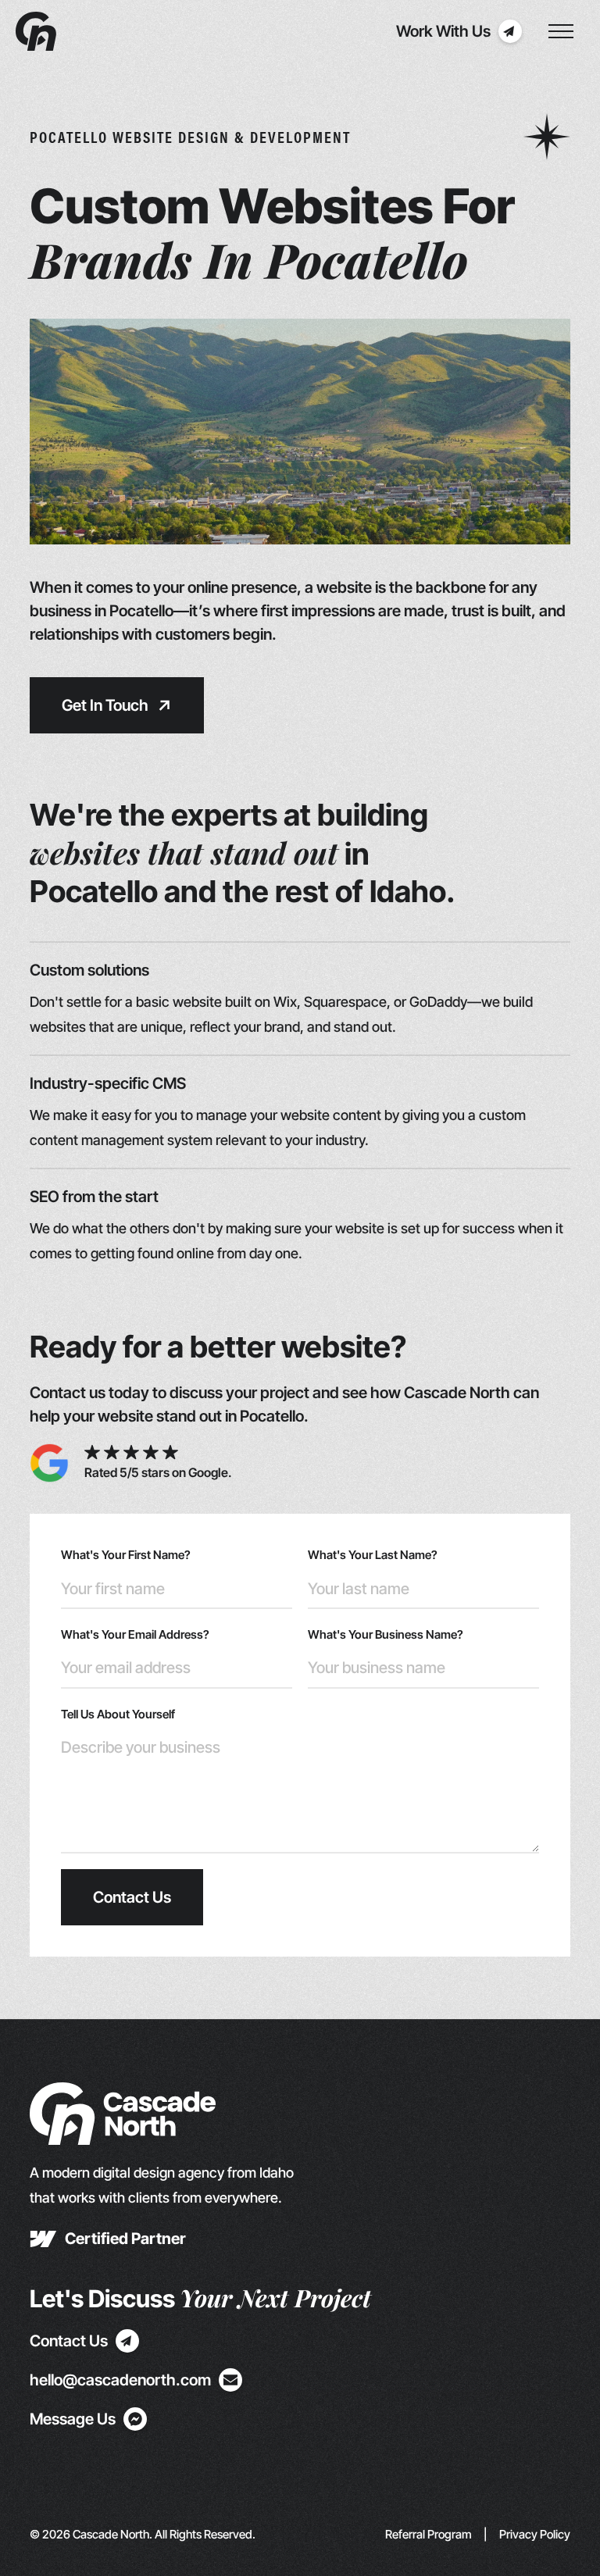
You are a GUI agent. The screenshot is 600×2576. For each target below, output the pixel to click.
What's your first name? (126, 1555)
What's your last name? (373, 1555)
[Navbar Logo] (36, 31)
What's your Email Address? (135, 1634)
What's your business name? (386, 1634)
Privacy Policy (535, 2534)
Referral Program (429, 2534)
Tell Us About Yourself (118, 1714)
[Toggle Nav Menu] (561, 31)
